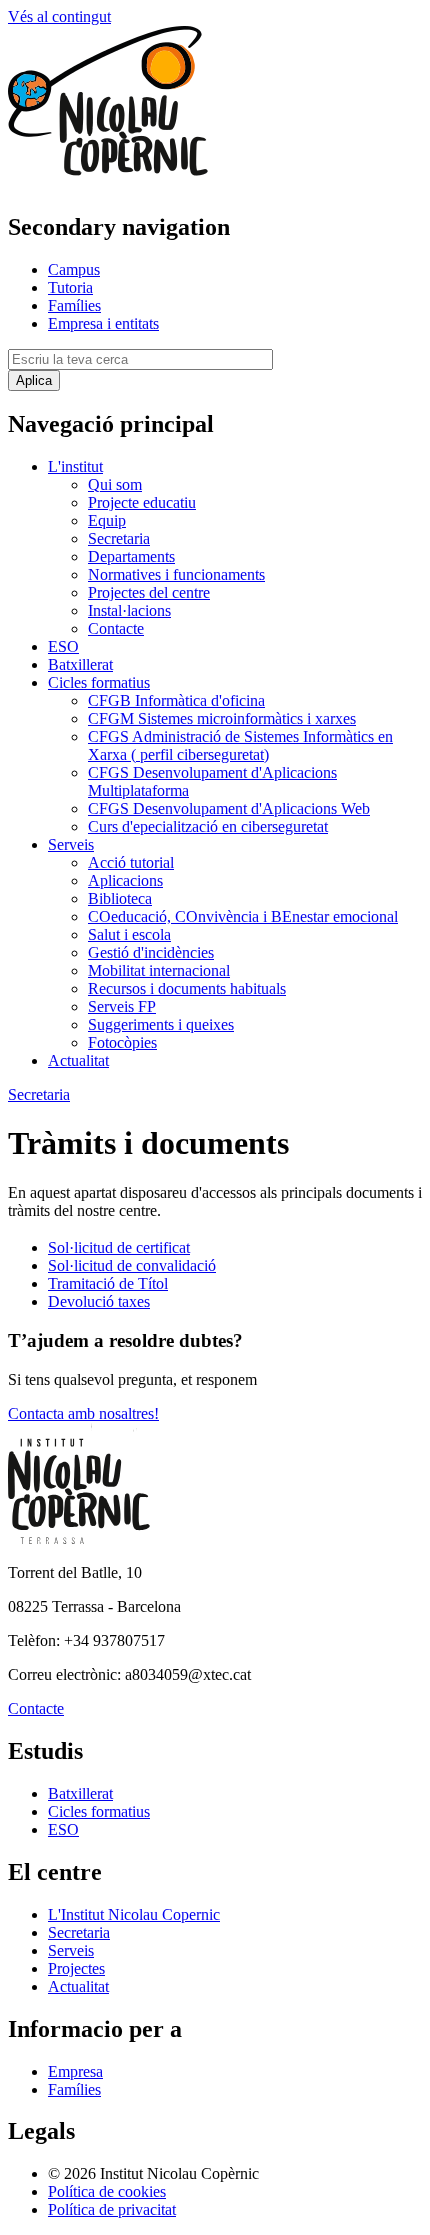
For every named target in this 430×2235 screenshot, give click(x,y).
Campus (74, 269)
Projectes (76, 1968)
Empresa (75, 2071)
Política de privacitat (112, 2209)
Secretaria (119, 538)
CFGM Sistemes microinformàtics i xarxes (222, 718)
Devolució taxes (99, 1301)
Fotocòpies (122, 1042)
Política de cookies (107, 2191)
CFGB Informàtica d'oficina (176, 700)
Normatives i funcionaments (176, 574)
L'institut (75, 466)
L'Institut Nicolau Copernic (134, 1914)
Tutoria (70, 287)
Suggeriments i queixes (161, 1024)
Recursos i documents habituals (187, 988)
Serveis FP (122, 1006)
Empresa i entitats (103, 323)
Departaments (131, 556)
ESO (63, 646)
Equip (107, 520)
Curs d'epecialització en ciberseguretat (208, 826)
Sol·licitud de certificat (119, 1247)
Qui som (115, 484)
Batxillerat (80, 664)
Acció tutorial (131, 862)
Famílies (74, 305)
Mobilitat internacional (159, 970)
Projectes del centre (149, 592)
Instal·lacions (129, 610)
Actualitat (78, 1060)
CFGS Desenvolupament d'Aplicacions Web (229, 808)
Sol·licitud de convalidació (132, 1265)
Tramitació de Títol (108, 1283)
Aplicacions (125, 880)
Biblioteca (120, 898)
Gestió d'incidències (151, 952)
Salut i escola (129, 934)
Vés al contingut (59, 16)
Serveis (71, 844)
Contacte (116, 628)
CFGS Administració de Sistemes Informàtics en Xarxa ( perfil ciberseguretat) (240, 745)
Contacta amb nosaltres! (83, 1413)
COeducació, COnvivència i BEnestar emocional (243, 916)
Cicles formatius (99, 682)
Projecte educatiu (142, 502)
